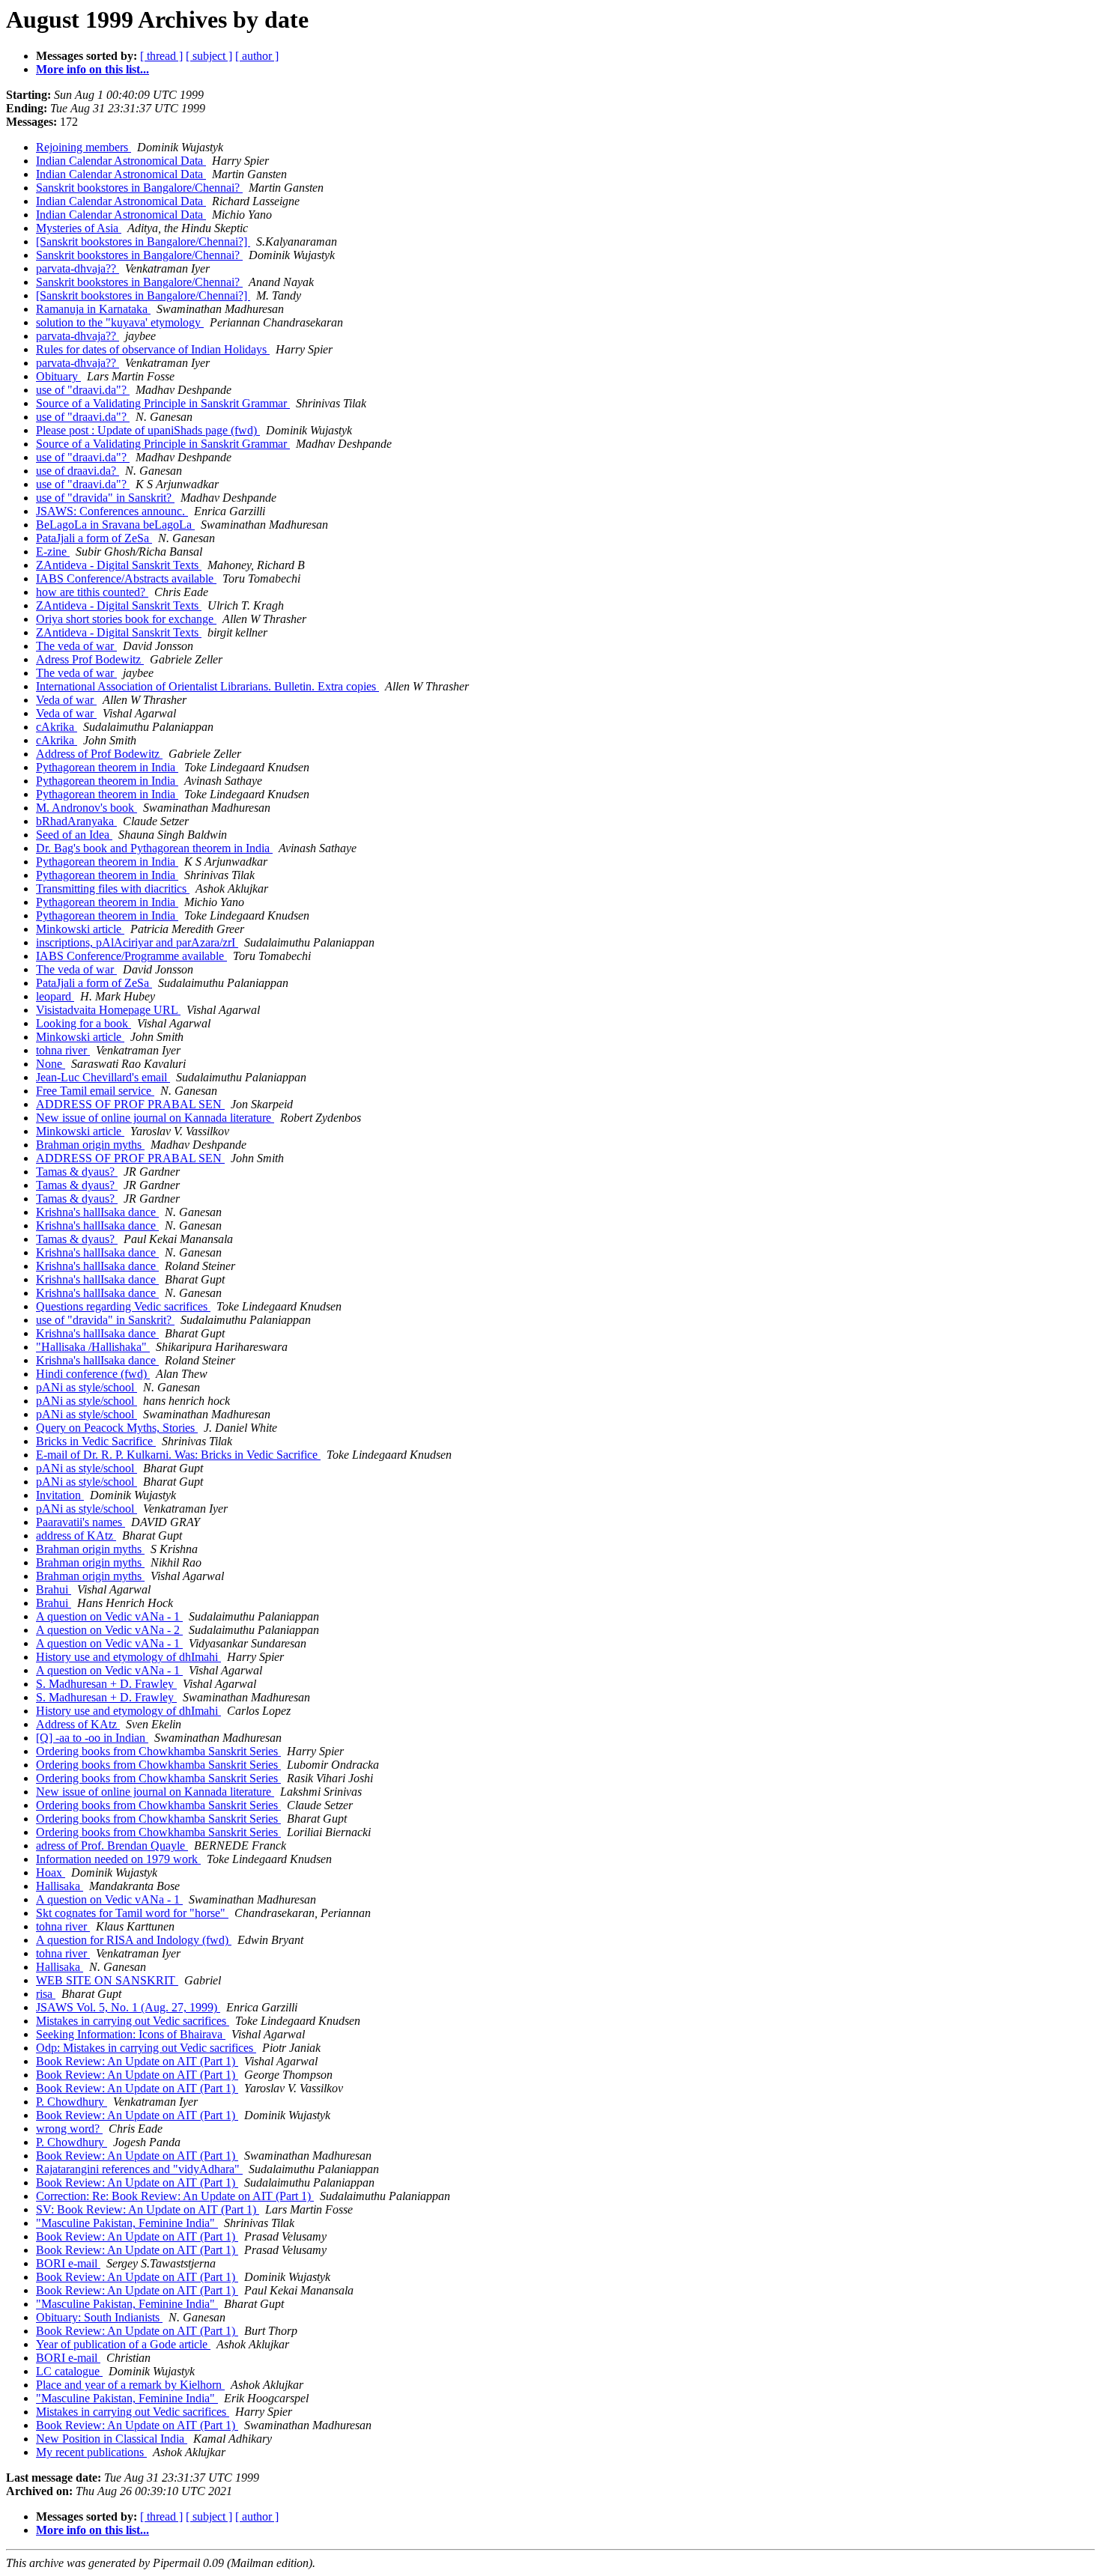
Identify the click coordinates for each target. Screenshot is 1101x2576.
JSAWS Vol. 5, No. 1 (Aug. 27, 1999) (128, 2007)
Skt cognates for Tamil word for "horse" (132, 1913)
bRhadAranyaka (76, 821)
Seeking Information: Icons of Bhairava (131, 2034)
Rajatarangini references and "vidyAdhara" (139, 2169)
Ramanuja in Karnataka (93, 309)
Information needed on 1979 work (118, 1859)
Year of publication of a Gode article (123, 2344)
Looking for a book (84, 1023)
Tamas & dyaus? (77, 1172)
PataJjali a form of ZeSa (94, 538)
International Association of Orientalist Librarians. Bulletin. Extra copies (207, 686)
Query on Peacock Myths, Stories (117, 1428)
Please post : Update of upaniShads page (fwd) (148, 430)
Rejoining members (84, 147)
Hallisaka (60, 1886)
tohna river (63, 1050)
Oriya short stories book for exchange (126, 619)
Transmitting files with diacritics (113, 888)
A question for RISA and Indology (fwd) (134, 1940)
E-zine (53, 552)
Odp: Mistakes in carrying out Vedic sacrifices (146, 2048)
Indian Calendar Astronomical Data (121, 161)
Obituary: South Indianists (99, 2317)
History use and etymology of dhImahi (128, 1657)
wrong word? (69, 2129)
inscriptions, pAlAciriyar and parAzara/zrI (137, 942)
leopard (55, 996)
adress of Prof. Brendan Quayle (112, 1846)
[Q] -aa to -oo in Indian (92, 1738)
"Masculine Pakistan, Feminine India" (127, 2223)
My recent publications (91, 2452)
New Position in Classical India (112, 2439)
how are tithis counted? (92, 592)
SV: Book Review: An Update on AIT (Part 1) (148, 2209)
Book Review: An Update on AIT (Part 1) (137, 2061)
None (51, 1064)
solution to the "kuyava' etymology (120, 322)
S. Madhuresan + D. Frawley (106, 1684)
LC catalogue (69, 2371)
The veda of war (76, 646)
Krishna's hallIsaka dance (97, 1212)
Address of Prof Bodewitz (99, 754)
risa (46, 1994)
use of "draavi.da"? (83, 390)
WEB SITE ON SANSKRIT (107, 1980)
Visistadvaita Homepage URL (108, 1010)
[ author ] (257, 56)
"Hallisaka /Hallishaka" (93, 1347)
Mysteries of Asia (79, 228)
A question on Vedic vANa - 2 (109, 1630)
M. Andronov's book (87, 808)
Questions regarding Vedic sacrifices (123, 1306)
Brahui (54, 1589)
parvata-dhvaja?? (78, 268)
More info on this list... (92, 69)
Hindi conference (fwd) (93, 1374)
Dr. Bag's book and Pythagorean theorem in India (154, 848)
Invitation (60, 1495)
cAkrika (57, 727)
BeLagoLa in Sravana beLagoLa (115, 525)
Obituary (58, 376)
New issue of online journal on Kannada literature (155, 1118)
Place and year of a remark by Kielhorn (130, 2385)
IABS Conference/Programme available (131, 956)
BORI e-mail (68, 2263)
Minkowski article (80, 929)
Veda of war (66, 700)
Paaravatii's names (81, 1522)
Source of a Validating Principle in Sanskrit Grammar (163, 403)
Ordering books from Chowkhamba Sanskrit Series (158, 1751)
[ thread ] (161, 56)
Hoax (51, 1872)
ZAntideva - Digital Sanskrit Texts (119, 565)
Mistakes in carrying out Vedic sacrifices (133, 2021)
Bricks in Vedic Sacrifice (96, 1441)
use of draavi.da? (78, 471)
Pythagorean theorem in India (107, 767)
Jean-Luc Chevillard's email (103, 1077)
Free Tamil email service (95, 1091)
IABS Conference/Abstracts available (126, 578)
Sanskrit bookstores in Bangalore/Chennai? (139, 188)
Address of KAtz (78, 1724)
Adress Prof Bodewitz (90, 659)
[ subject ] (209, 56)
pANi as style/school (87, 1387)
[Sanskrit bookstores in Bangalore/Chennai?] (143, 241)
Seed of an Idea (74, 835)
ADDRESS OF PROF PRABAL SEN (130, 1104)
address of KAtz (76, 1535)
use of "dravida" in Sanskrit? (105, 498)
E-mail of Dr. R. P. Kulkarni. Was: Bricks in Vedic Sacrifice (178, 1455)
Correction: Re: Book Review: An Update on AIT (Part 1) (175, 2196)
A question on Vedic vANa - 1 (109, 1616)
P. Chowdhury (72, 2102)
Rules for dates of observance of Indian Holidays (153, 349)
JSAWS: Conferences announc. (112, 511)
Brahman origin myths (90, 1145)
